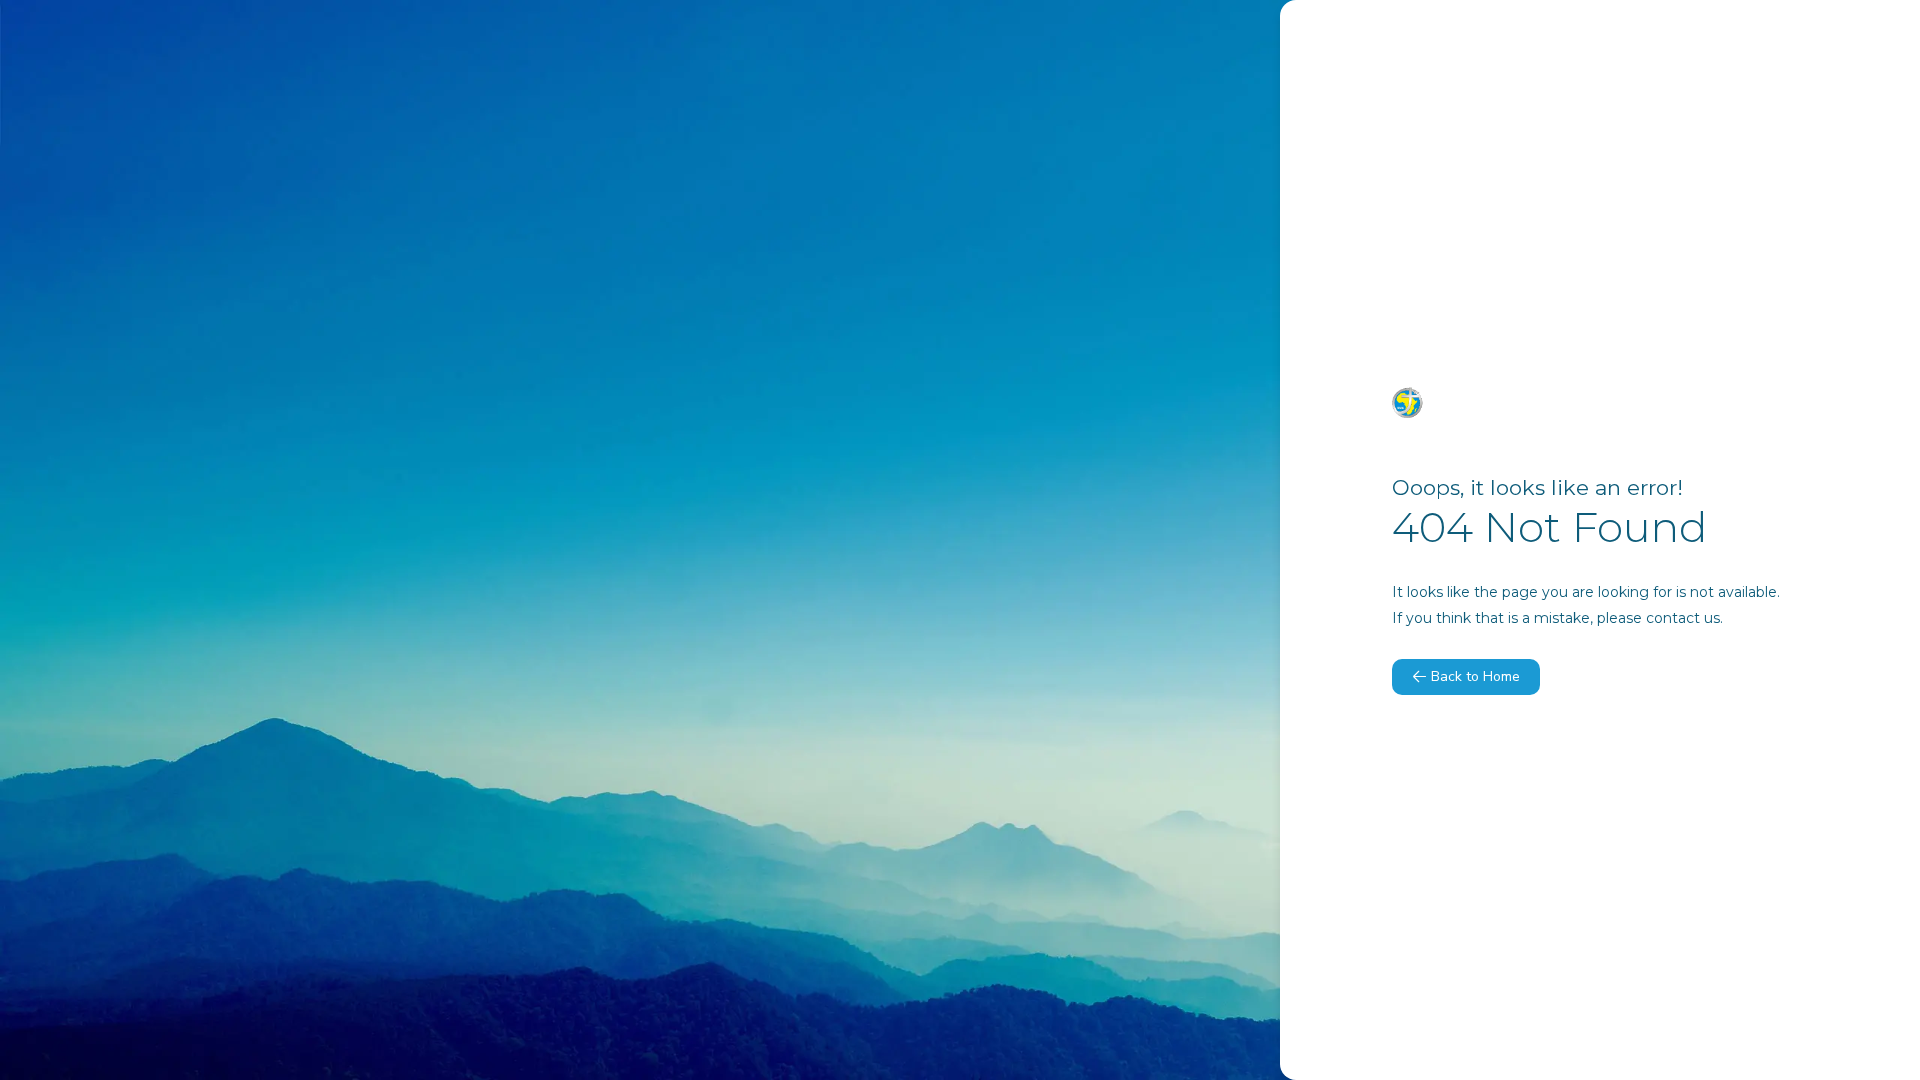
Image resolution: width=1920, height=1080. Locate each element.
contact (1673, 618)
